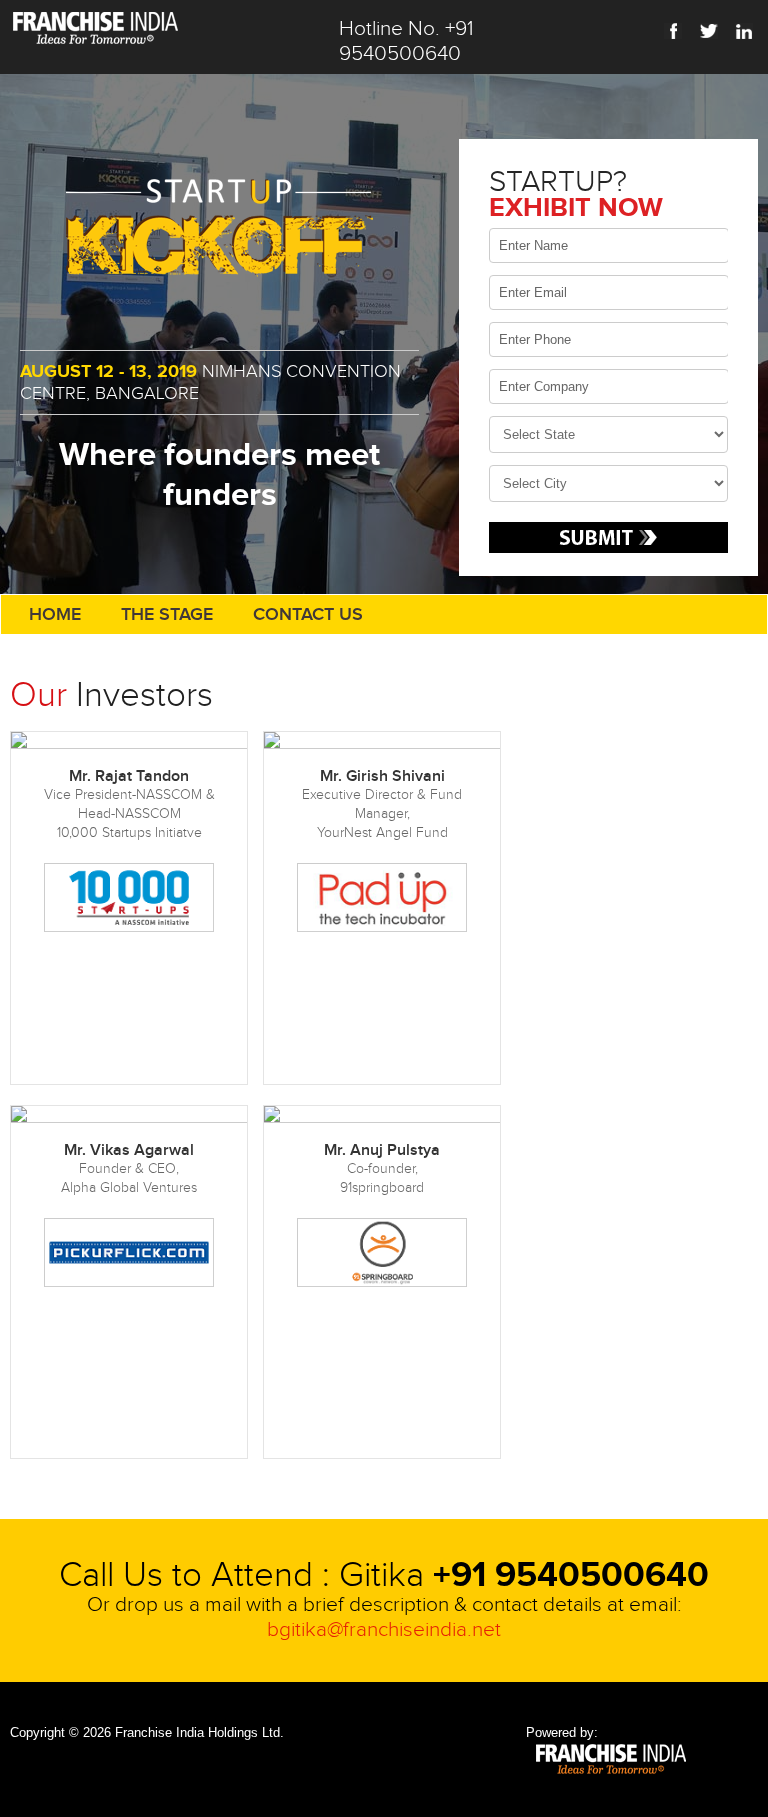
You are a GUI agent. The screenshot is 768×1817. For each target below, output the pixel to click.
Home (55, 614)
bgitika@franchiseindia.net (384, 1629)
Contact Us (308, 614)
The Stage (167, 614)
